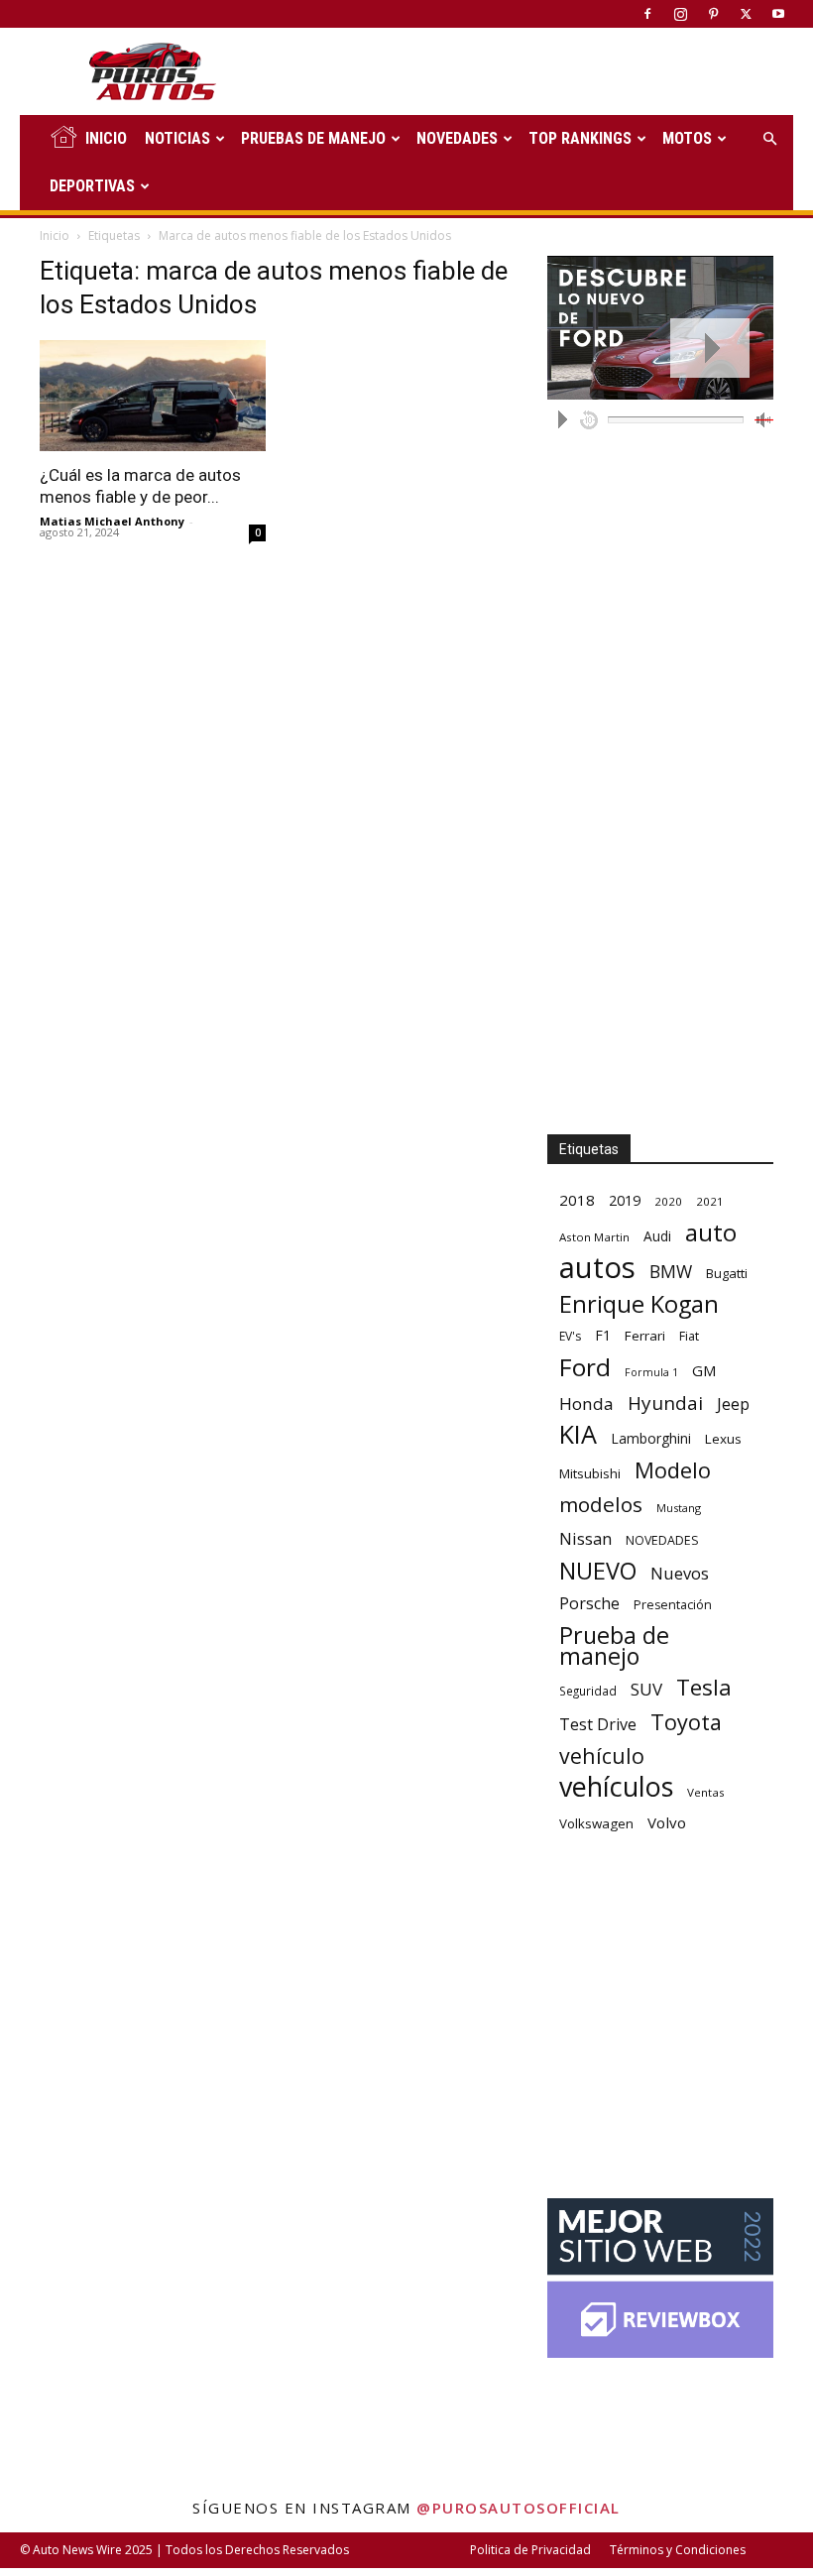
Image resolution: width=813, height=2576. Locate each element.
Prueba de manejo (614, 1646)
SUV (646, 1689)
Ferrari (645, 1336)
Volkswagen (596, 1823)
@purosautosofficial (519, 2508)
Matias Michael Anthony (112, 521)
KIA (578, 1434)
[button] (769, 139)
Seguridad (588, 1691)
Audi (657, 1236)
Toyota (686, 1722)
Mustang (679, 1508)
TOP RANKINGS (580, 138)
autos (597, 1268)
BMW (671, 1272)
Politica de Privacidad (530, 2550)
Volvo (667, 1822)
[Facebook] (647, 14)
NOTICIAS (177, 138)
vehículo (602, 1756)
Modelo (673, 1470)
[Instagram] (680, 14)
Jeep (733, 1404)
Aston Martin (594, 1237)
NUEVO (598, 1571)
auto (711, 1232)
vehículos (616, 1786)
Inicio (55, 235)
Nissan (585, 1538)
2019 (625, 1200)
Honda (586, 1404)
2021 (710, 1201)
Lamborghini (651, 1438)
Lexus (723, 1439)
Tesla (704, 1687)
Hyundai (665, 1404)
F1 (603, 1335)
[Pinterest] (713, 14)
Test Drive (598, 1725)
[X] (746, 14)
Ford (585, 1367)
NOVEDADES (457, 138)
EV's (570, 1336)
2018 (577, 1200)
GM (704, 1370)
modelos (601, 1505)
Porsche (589, 1604)
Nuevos (680, 1573)
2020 (668, 1201)
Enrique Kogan (639, 1304)
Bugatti (727, 1273)
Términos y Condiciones (678, 2550)
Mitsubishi (590, 1473)
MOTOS (687, 138)
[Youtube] (778, 14)
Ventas (706, 1792)
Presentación (673, 1605)
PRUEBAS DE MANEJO (313, 138)
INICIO (106, 138)
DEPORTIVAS (92, 186)
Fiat (689, 1336)
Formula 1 (651, 1372)
